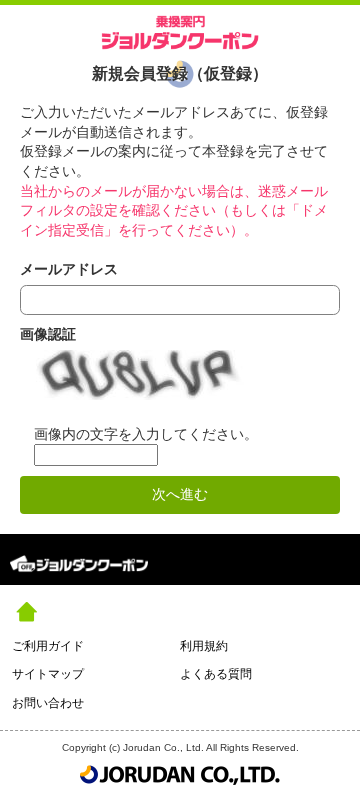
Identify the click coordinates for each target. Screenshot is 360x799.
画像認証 (48, 334)
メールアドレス (69, 269)
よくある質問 (216, 674)
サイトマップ (48, 674)
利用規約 (204, 646)
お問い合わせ (48, 703)
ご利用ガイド (48, 646)
